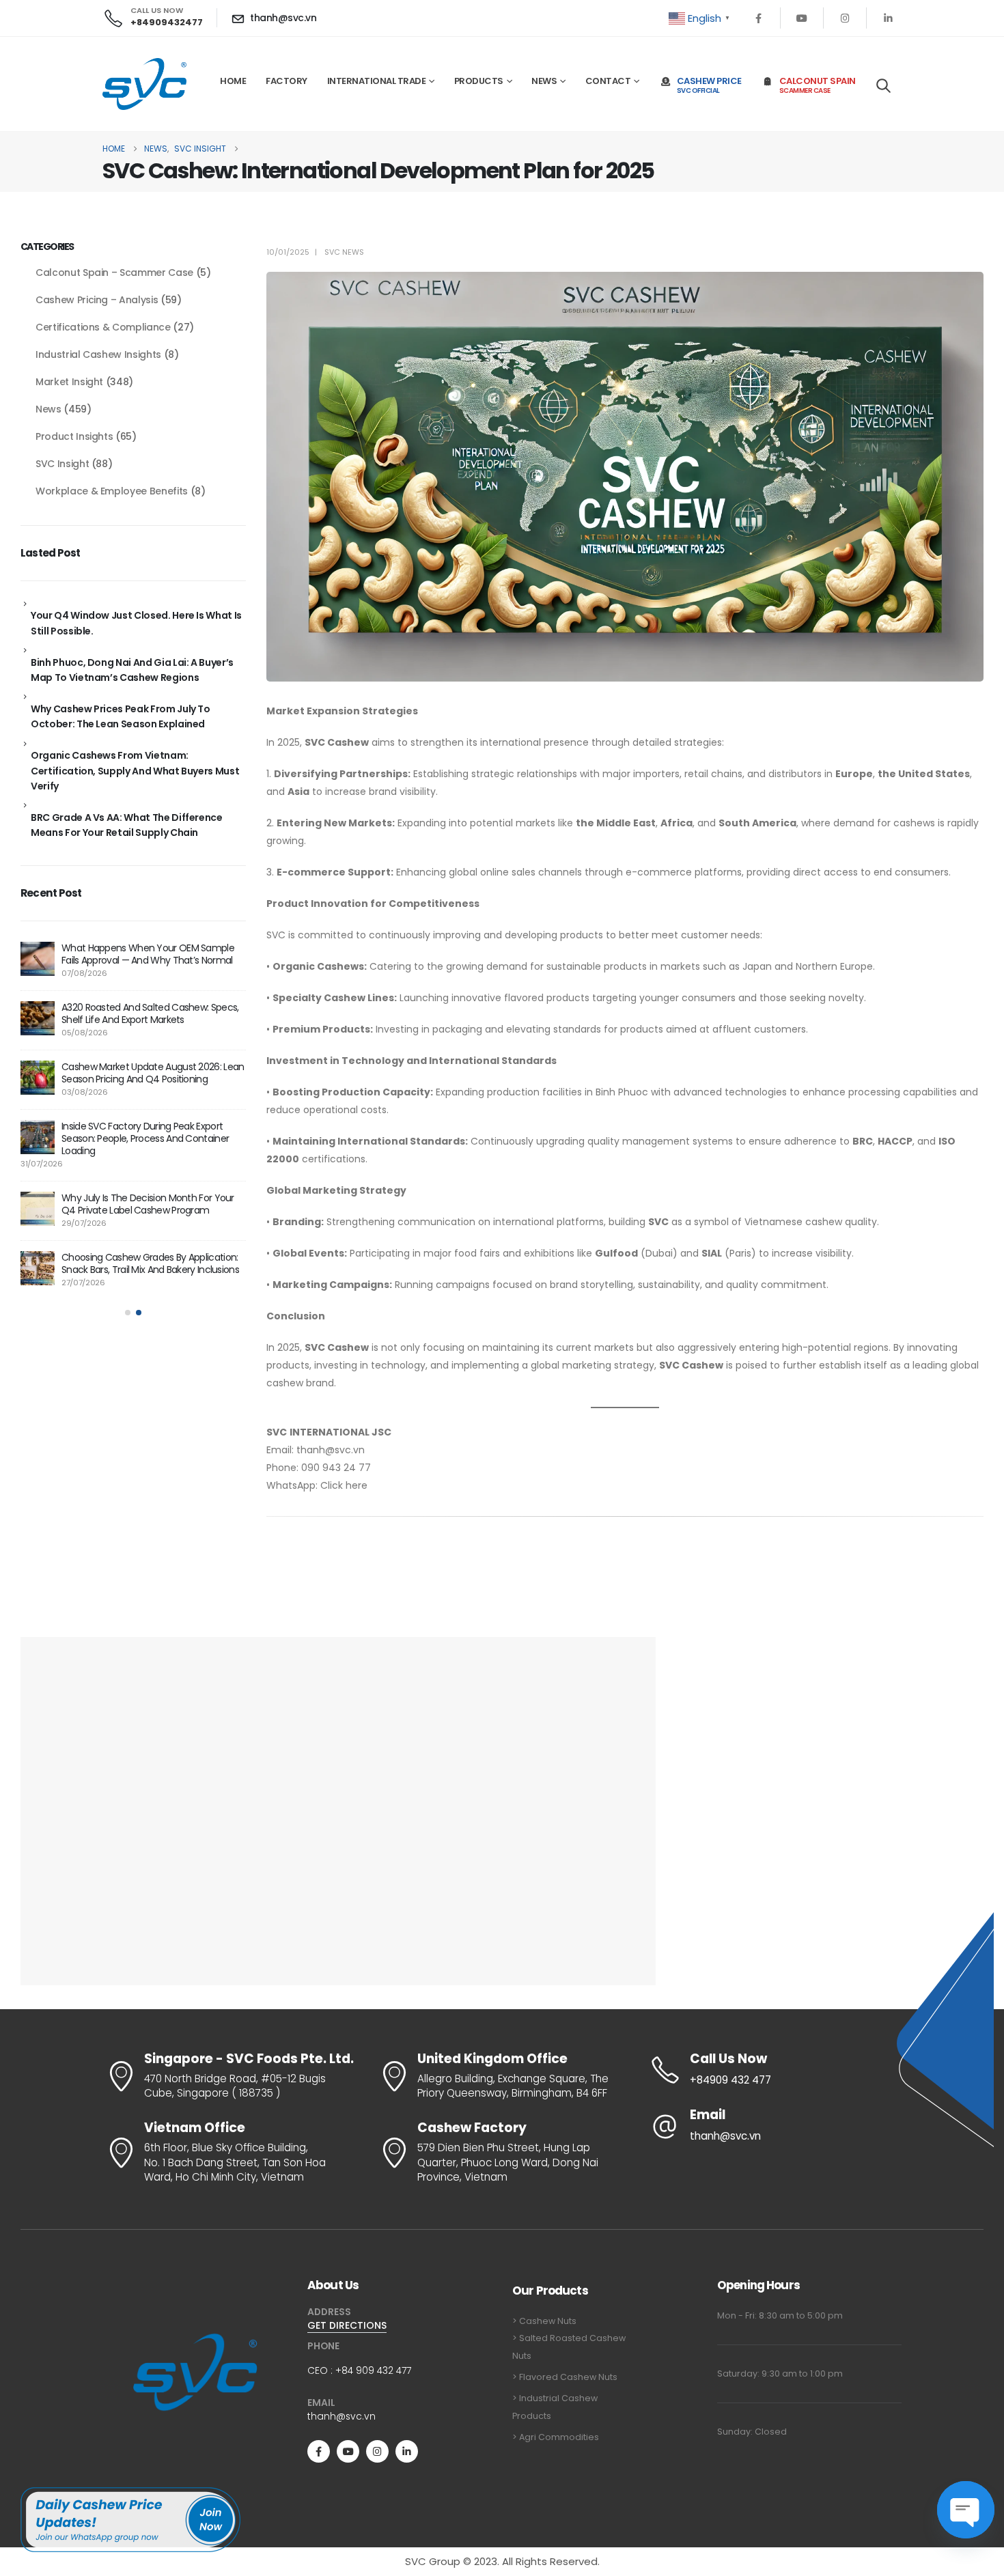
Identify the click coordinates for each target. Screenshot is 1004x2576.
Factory (287, 81)
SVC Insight (62, 464)
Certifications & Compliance (103, 327)
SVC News (344, 252)
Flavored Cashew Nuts (568, 2377)
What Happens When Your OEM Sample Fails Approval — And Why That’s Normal (148, 954)
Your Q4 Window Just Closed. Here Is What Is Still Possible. (136, 623)
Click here (344, 1485)
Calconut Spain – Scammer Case (114, 272)
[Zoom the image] (195, 2335)
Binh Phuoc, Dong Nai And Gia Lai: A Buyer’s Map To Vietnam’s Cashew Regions (132, 670)
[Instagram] (845, 18)
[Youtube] (802, 18)
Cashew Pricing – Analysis (97, 300)
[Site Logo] (144, 84)
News (544, 81)
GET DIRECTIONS (347, 2325)
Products (479, 81)
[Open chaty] (966, 2510)
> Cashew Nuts (544, 2321)
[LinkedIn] (888, 18)
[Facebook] (759, 18)
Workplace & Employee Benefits (112, 491)
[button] (883, 85)
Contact (608, 81)
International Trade (377, 81)
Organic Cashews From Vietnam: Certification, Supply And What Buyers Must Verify (135, 771)
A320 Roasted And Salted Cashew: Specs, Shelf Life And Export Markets (150, 1013)
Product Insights (74, 436)
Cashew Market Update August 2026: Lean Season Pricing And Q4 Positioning (153, 1073)
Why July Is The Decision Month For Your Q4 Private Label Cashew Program (148, 1204)
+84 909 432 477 (373, 2370)
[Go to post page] (38, 959)
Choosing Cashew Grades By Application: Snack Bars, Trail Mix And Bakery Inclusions (150, 1263)
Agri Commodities (559, 2437)
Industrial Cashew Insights (98, 354)
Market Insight (69, 382)
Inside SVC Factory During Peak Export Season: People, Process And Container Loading (145, 1138)
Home (233, 81)
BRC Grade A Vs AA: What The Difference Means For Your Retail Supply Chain (127, 825)
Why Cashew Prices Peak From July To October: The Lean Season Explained (121, 716)
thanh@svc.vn (341, 2416)
